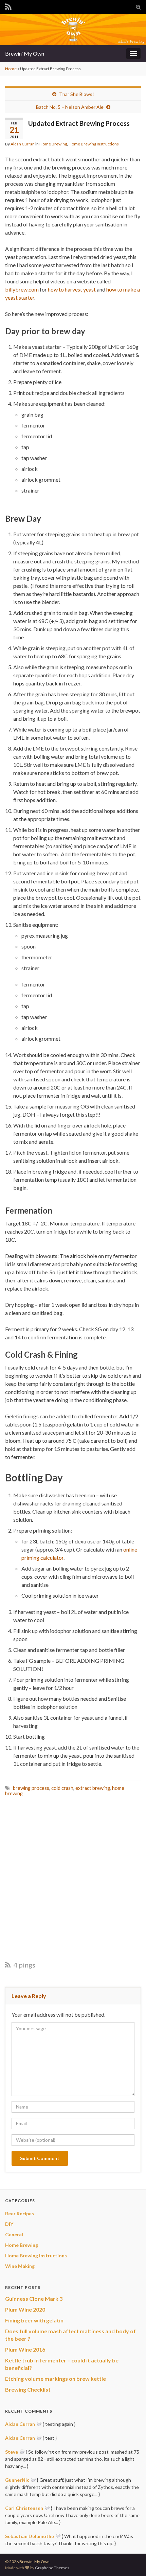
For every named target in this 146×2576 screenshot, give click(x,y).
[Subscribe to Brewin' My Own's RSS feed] (8, 6)
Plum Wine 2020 (25, 2309)
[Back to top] (131, 2561)
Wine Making (20, 2266)
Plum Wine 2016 (25, 2349)
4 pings (24, 1965)
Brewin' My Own (25, 53)
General (14, 2234)
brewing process (31, 1788)
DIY (9, 2224)
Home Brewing (53, 144)
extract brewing (93, 1788)
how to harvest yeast (72, 289)
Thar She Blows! (77, 94)
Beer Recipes (20, 2213)
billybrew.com (22, 289)
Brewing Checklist (28, 2389)
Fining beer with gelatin (34, 2320)
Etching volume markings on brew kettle (56, 2379)
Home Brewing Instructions (94, 144)
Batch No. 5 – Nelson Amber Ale (70, 107)
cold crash (62, 1788)
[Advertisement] (73, 1878)
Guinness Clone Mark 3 (34, 2299)
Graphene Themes (52, 2568)
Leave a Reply (29, 1996)
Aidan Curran (23, 144)
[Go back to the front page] (73, 29)
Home (11, 69)
